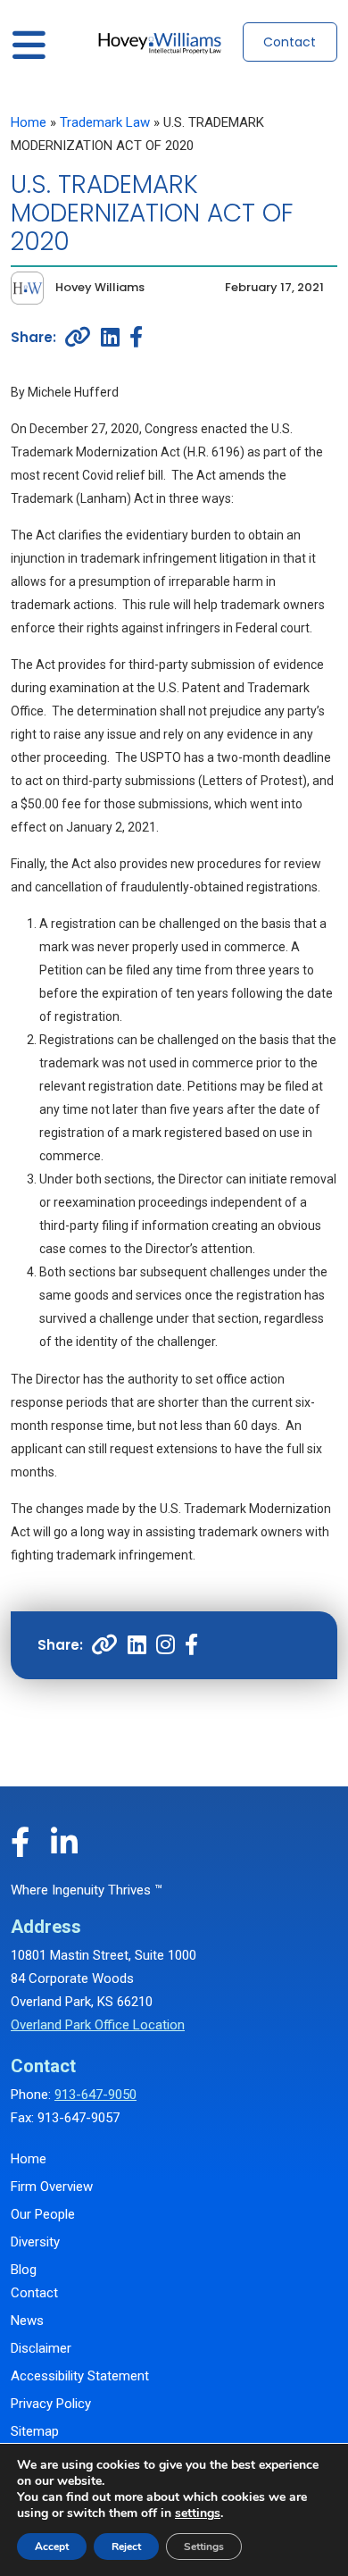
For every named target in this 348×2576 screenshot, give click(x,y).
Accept (52, 2547)
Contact (290, 42)
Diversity (35, 2242)
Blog (24, 2270)
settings (198, 2513)
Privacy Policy (51, 2404)
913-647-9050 (95, 2095)
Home (29, 122)
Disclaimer (41, 2348)
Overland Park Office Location (98, 2025)
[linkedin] (110, 337)
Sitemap (35, 2431)
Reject (126, 2547)
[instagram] (166, 1645)
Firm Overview (52, 2187)
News (27, 2321)
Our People (43, 2214)
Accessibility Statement (80, 2376)
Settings (204, 2547)
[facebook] (136, 337)
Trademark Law (105, 122)
